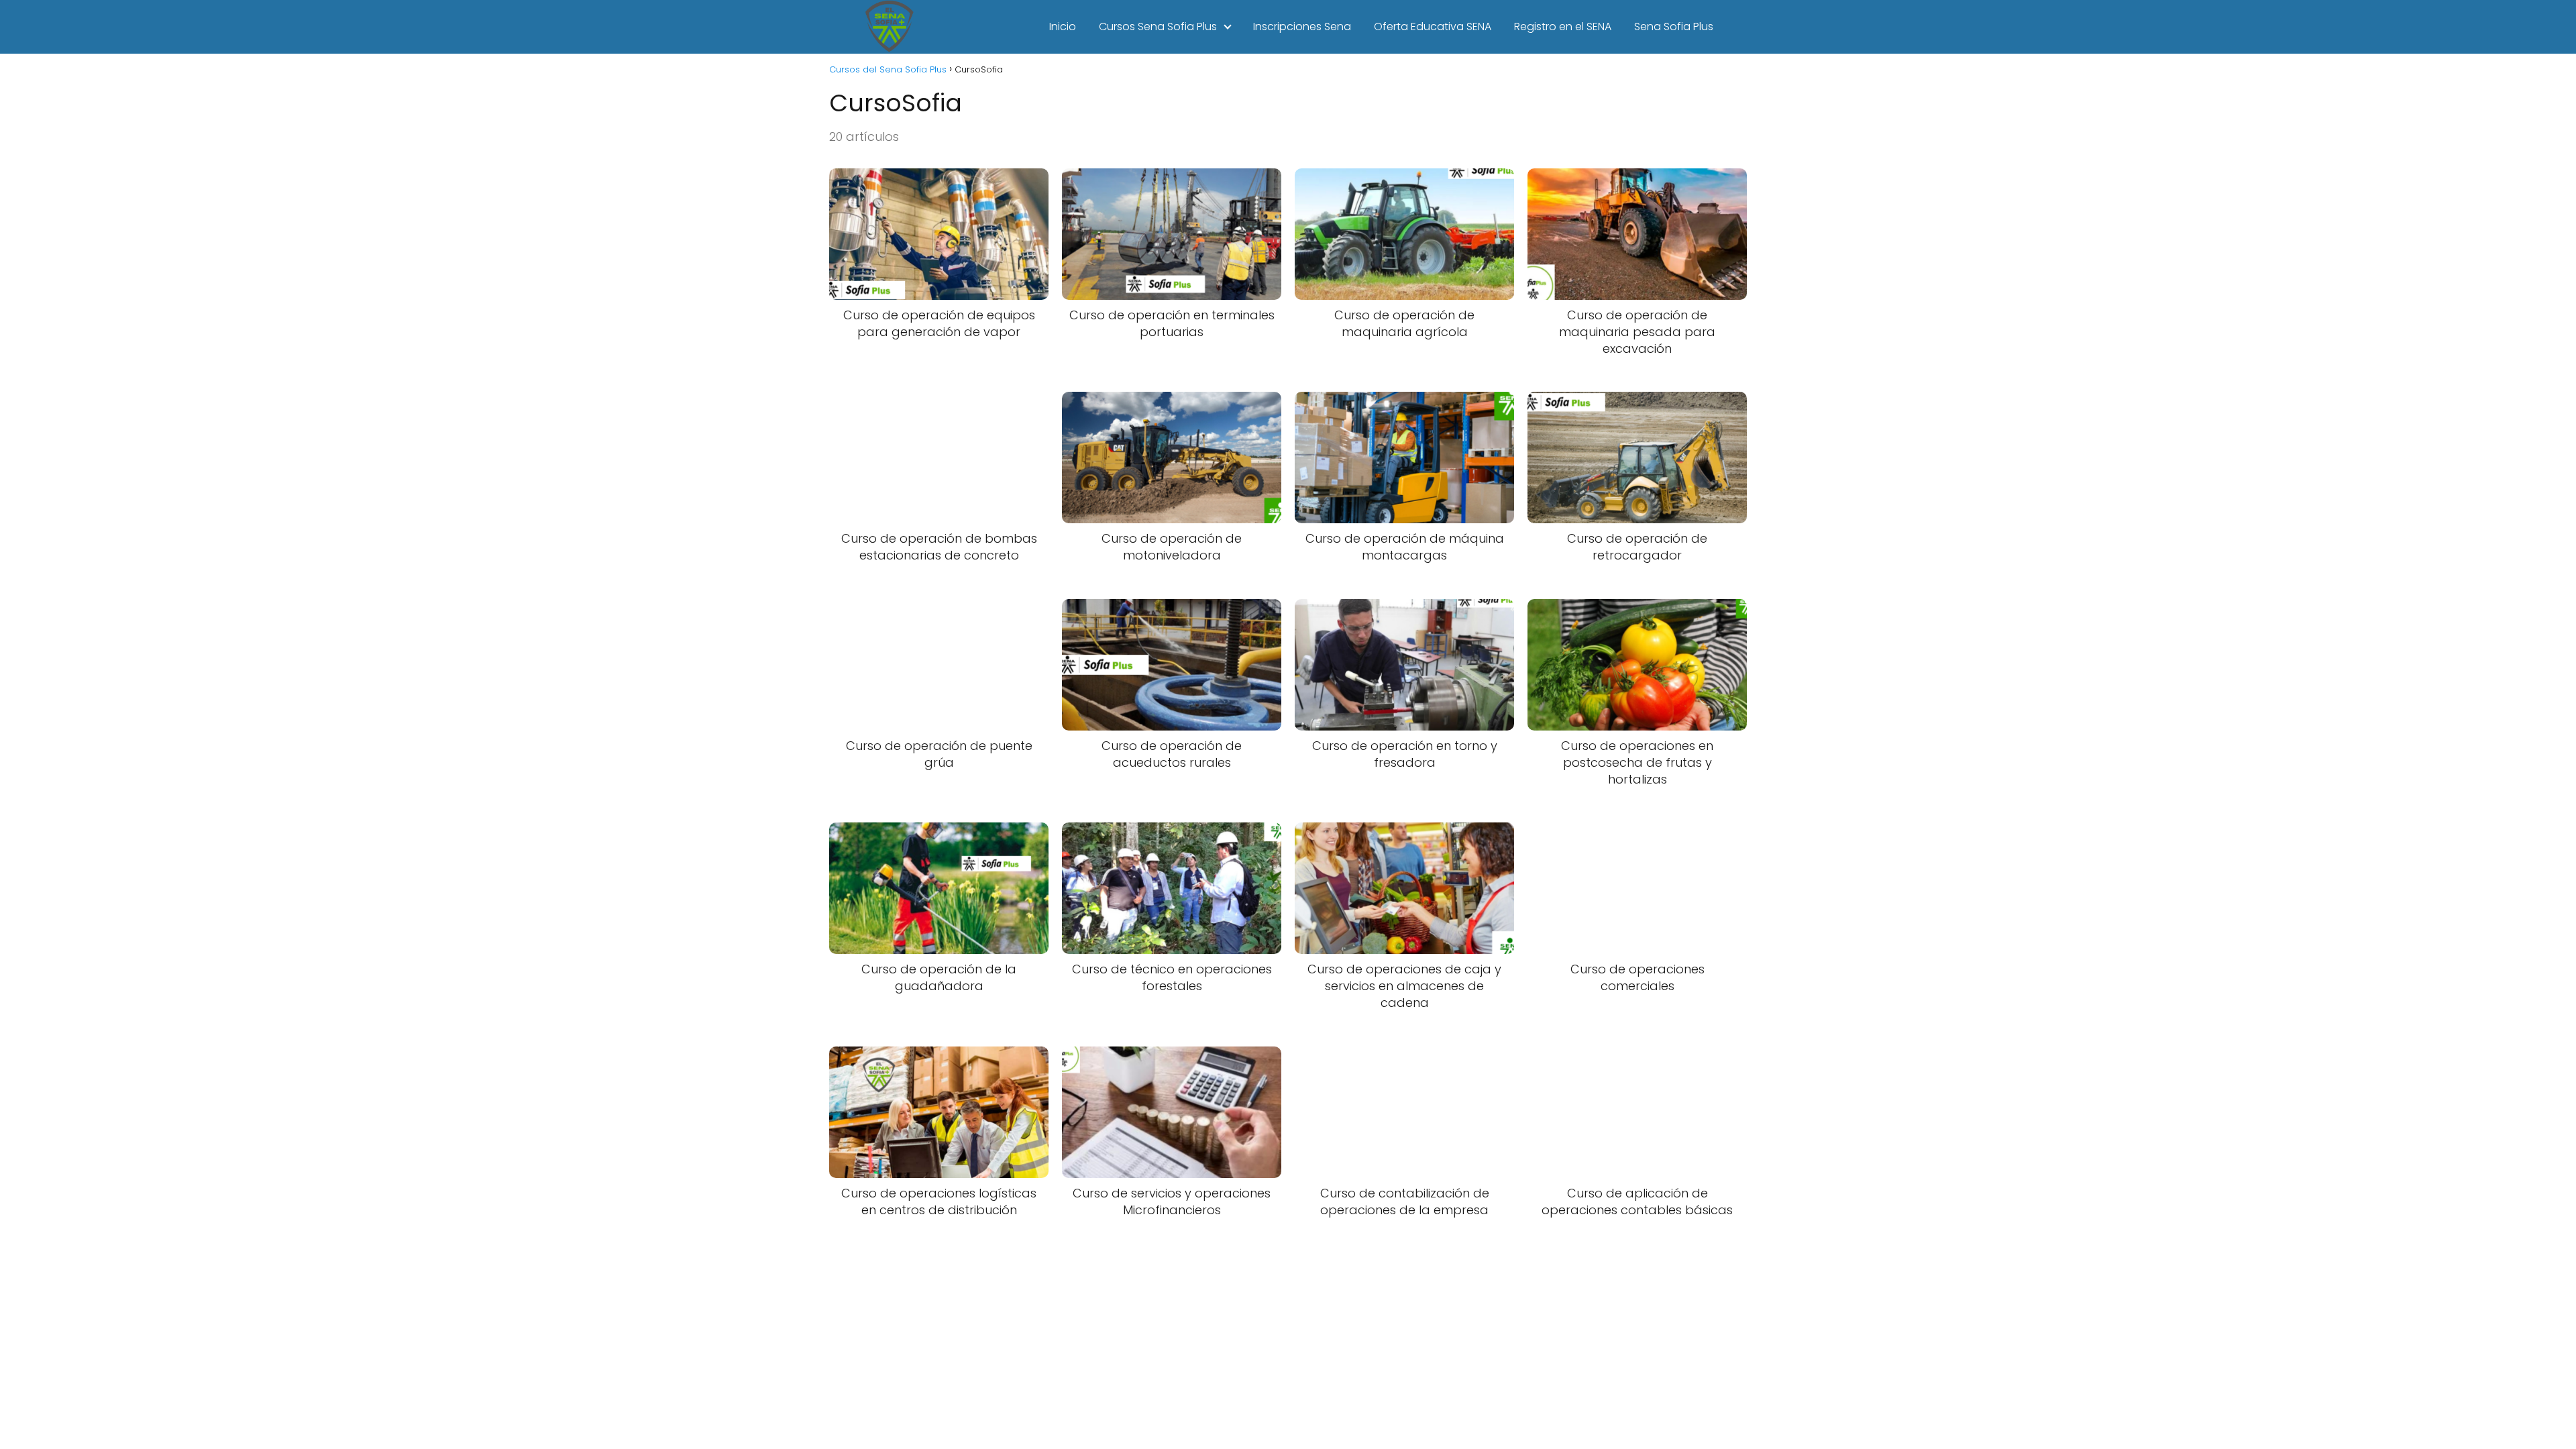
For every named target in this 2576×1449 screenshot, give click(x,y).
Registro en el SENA (1563, 26)
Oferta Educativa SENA (1433, 26)
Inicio (1063, 26)
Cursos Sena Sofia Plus (1158, 26)
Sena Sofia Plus (1674, 26)
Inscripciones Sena (1302, 26)
